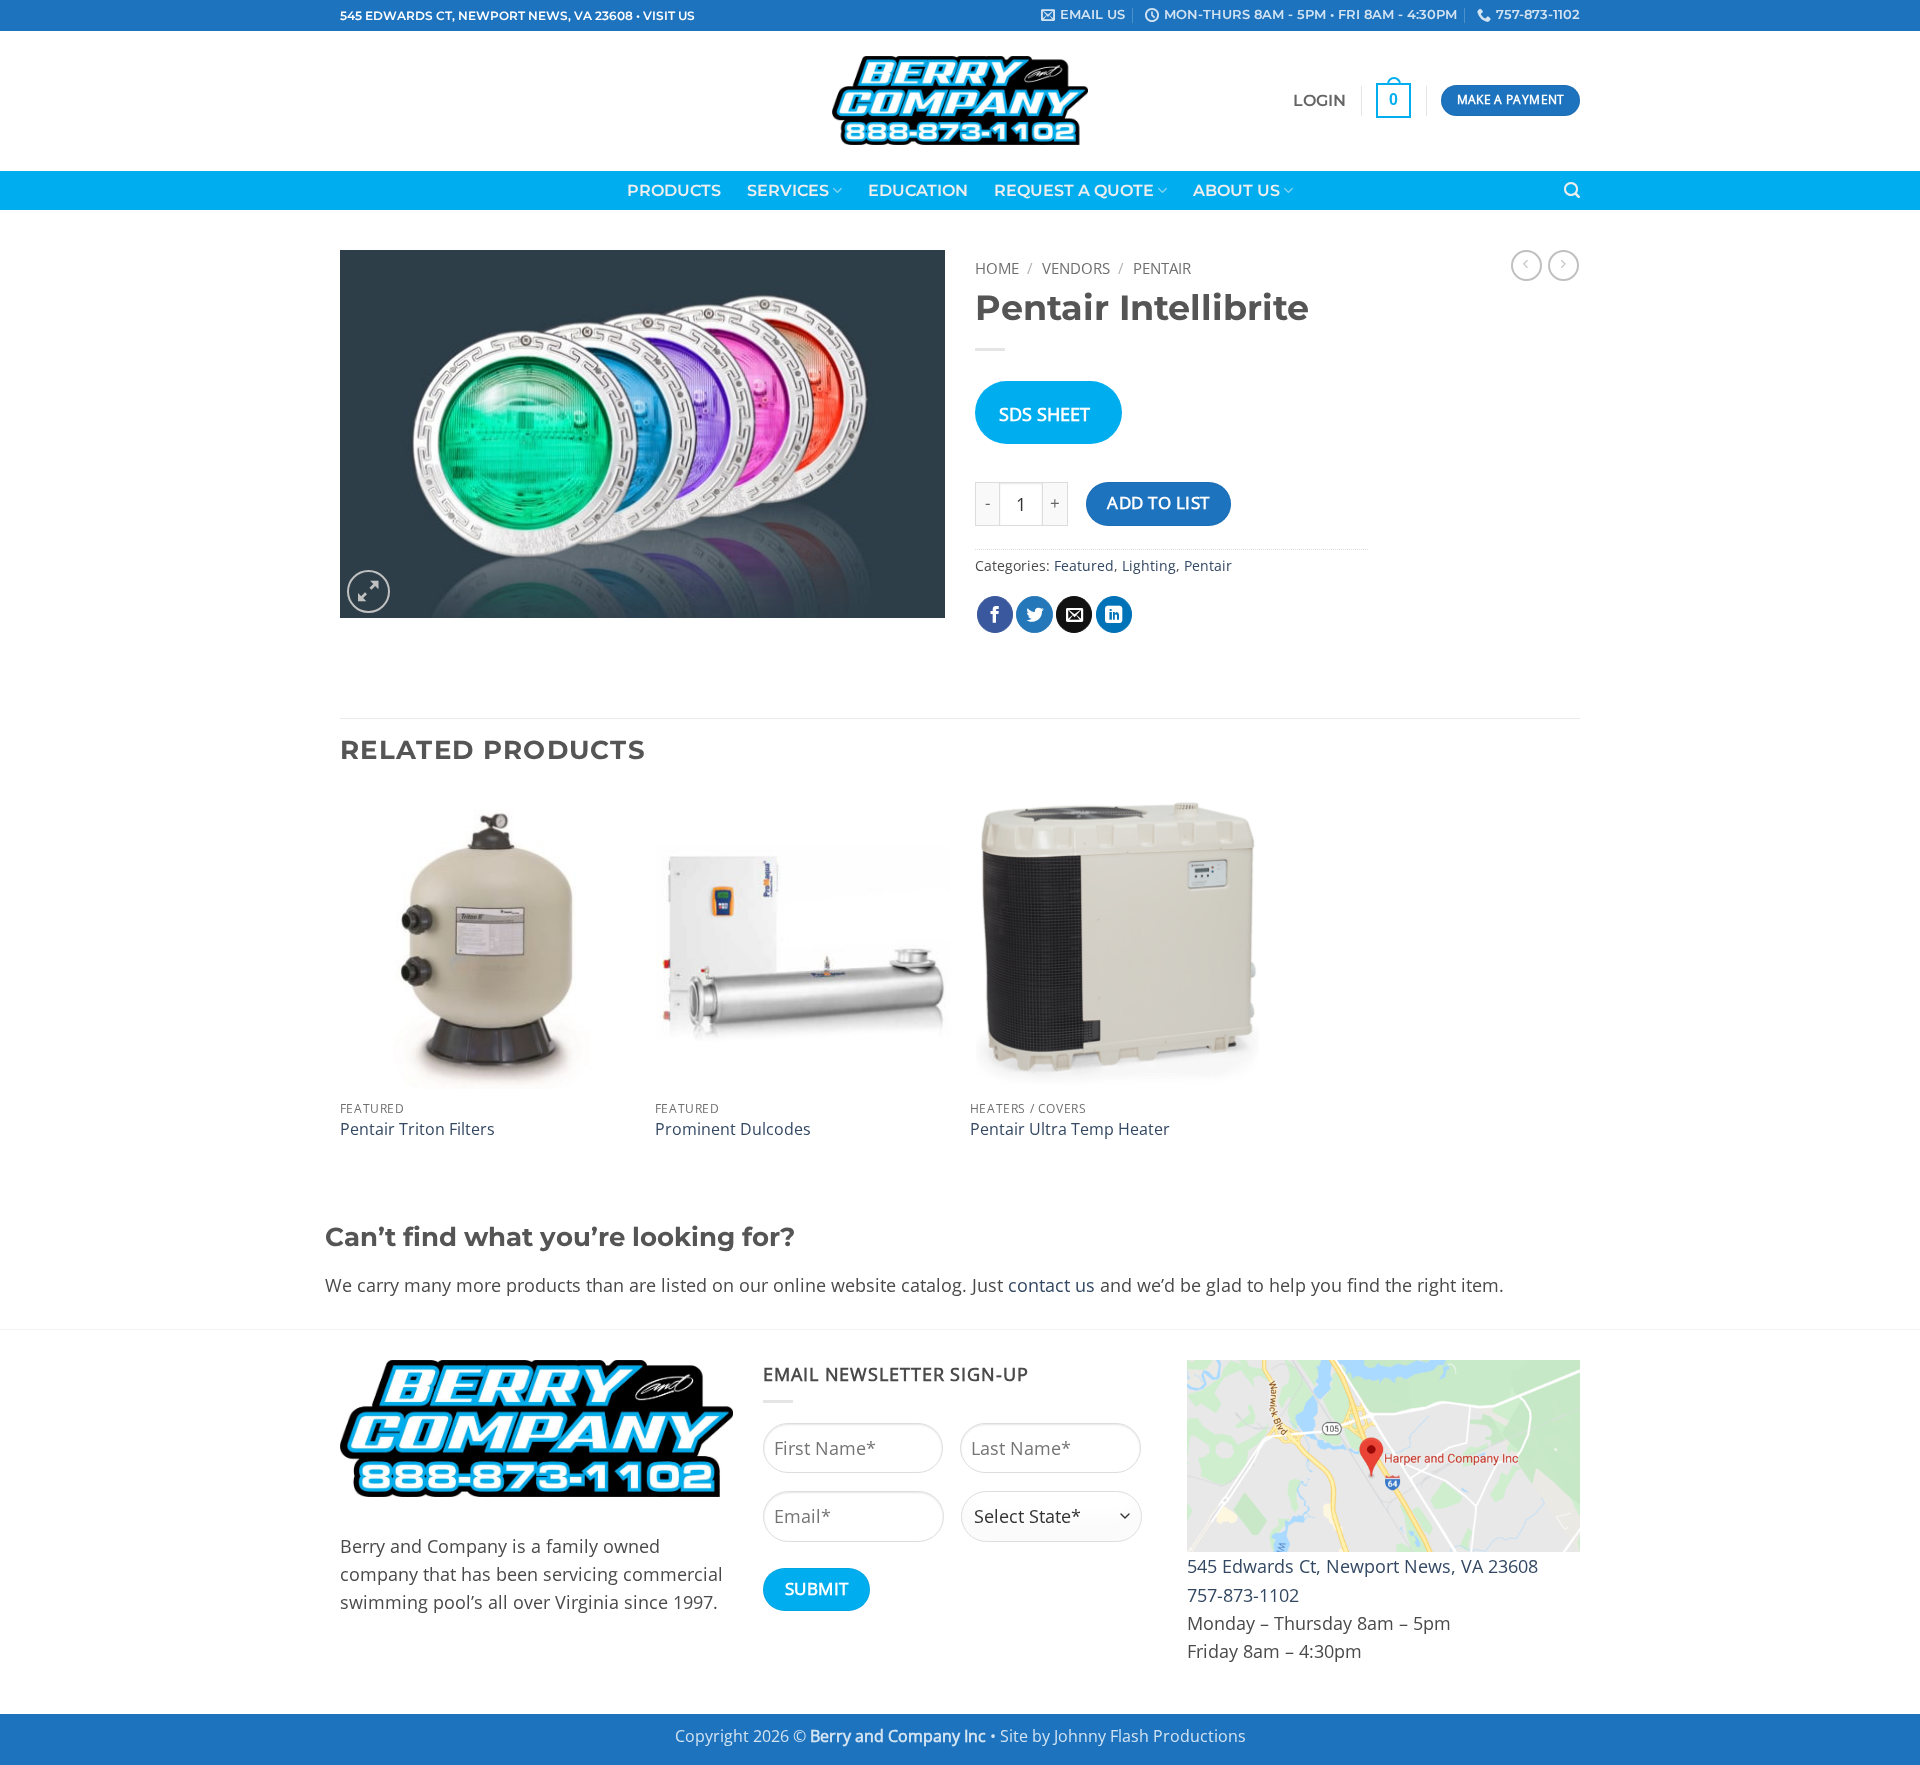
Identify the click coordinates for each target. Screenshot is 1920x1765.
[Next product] (1526, 265)
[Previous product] (1563, 265)
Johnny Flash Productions (1150, 1736)
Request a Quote (1074, 190)
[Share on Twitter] (1034, 614)
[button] (1319, 101)
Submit (817, 1588)
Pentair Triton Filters (417, 1129)
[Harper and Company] (960, 100)
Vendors (1076, 268)
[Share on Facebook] (995, 614)
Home (997, 268)
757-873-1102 (1243, 1595)
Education (918, 190)
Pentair (1162, 268)
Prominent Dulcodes (733, 1129)
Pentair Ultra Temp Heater (1070, 1129)
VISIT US (669, 16)
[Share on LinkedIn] (1114, 614)
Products (674, 190)
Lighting (1149, 565)
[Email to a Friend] (1074, 614)
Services (788, 190)
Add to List (1158, 502)
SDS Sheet (1044, 414)
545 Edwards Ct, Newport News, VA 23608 (1362, 1566)
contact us (1051, 1285)
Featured (1084, 565)
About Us (1236, 190)
